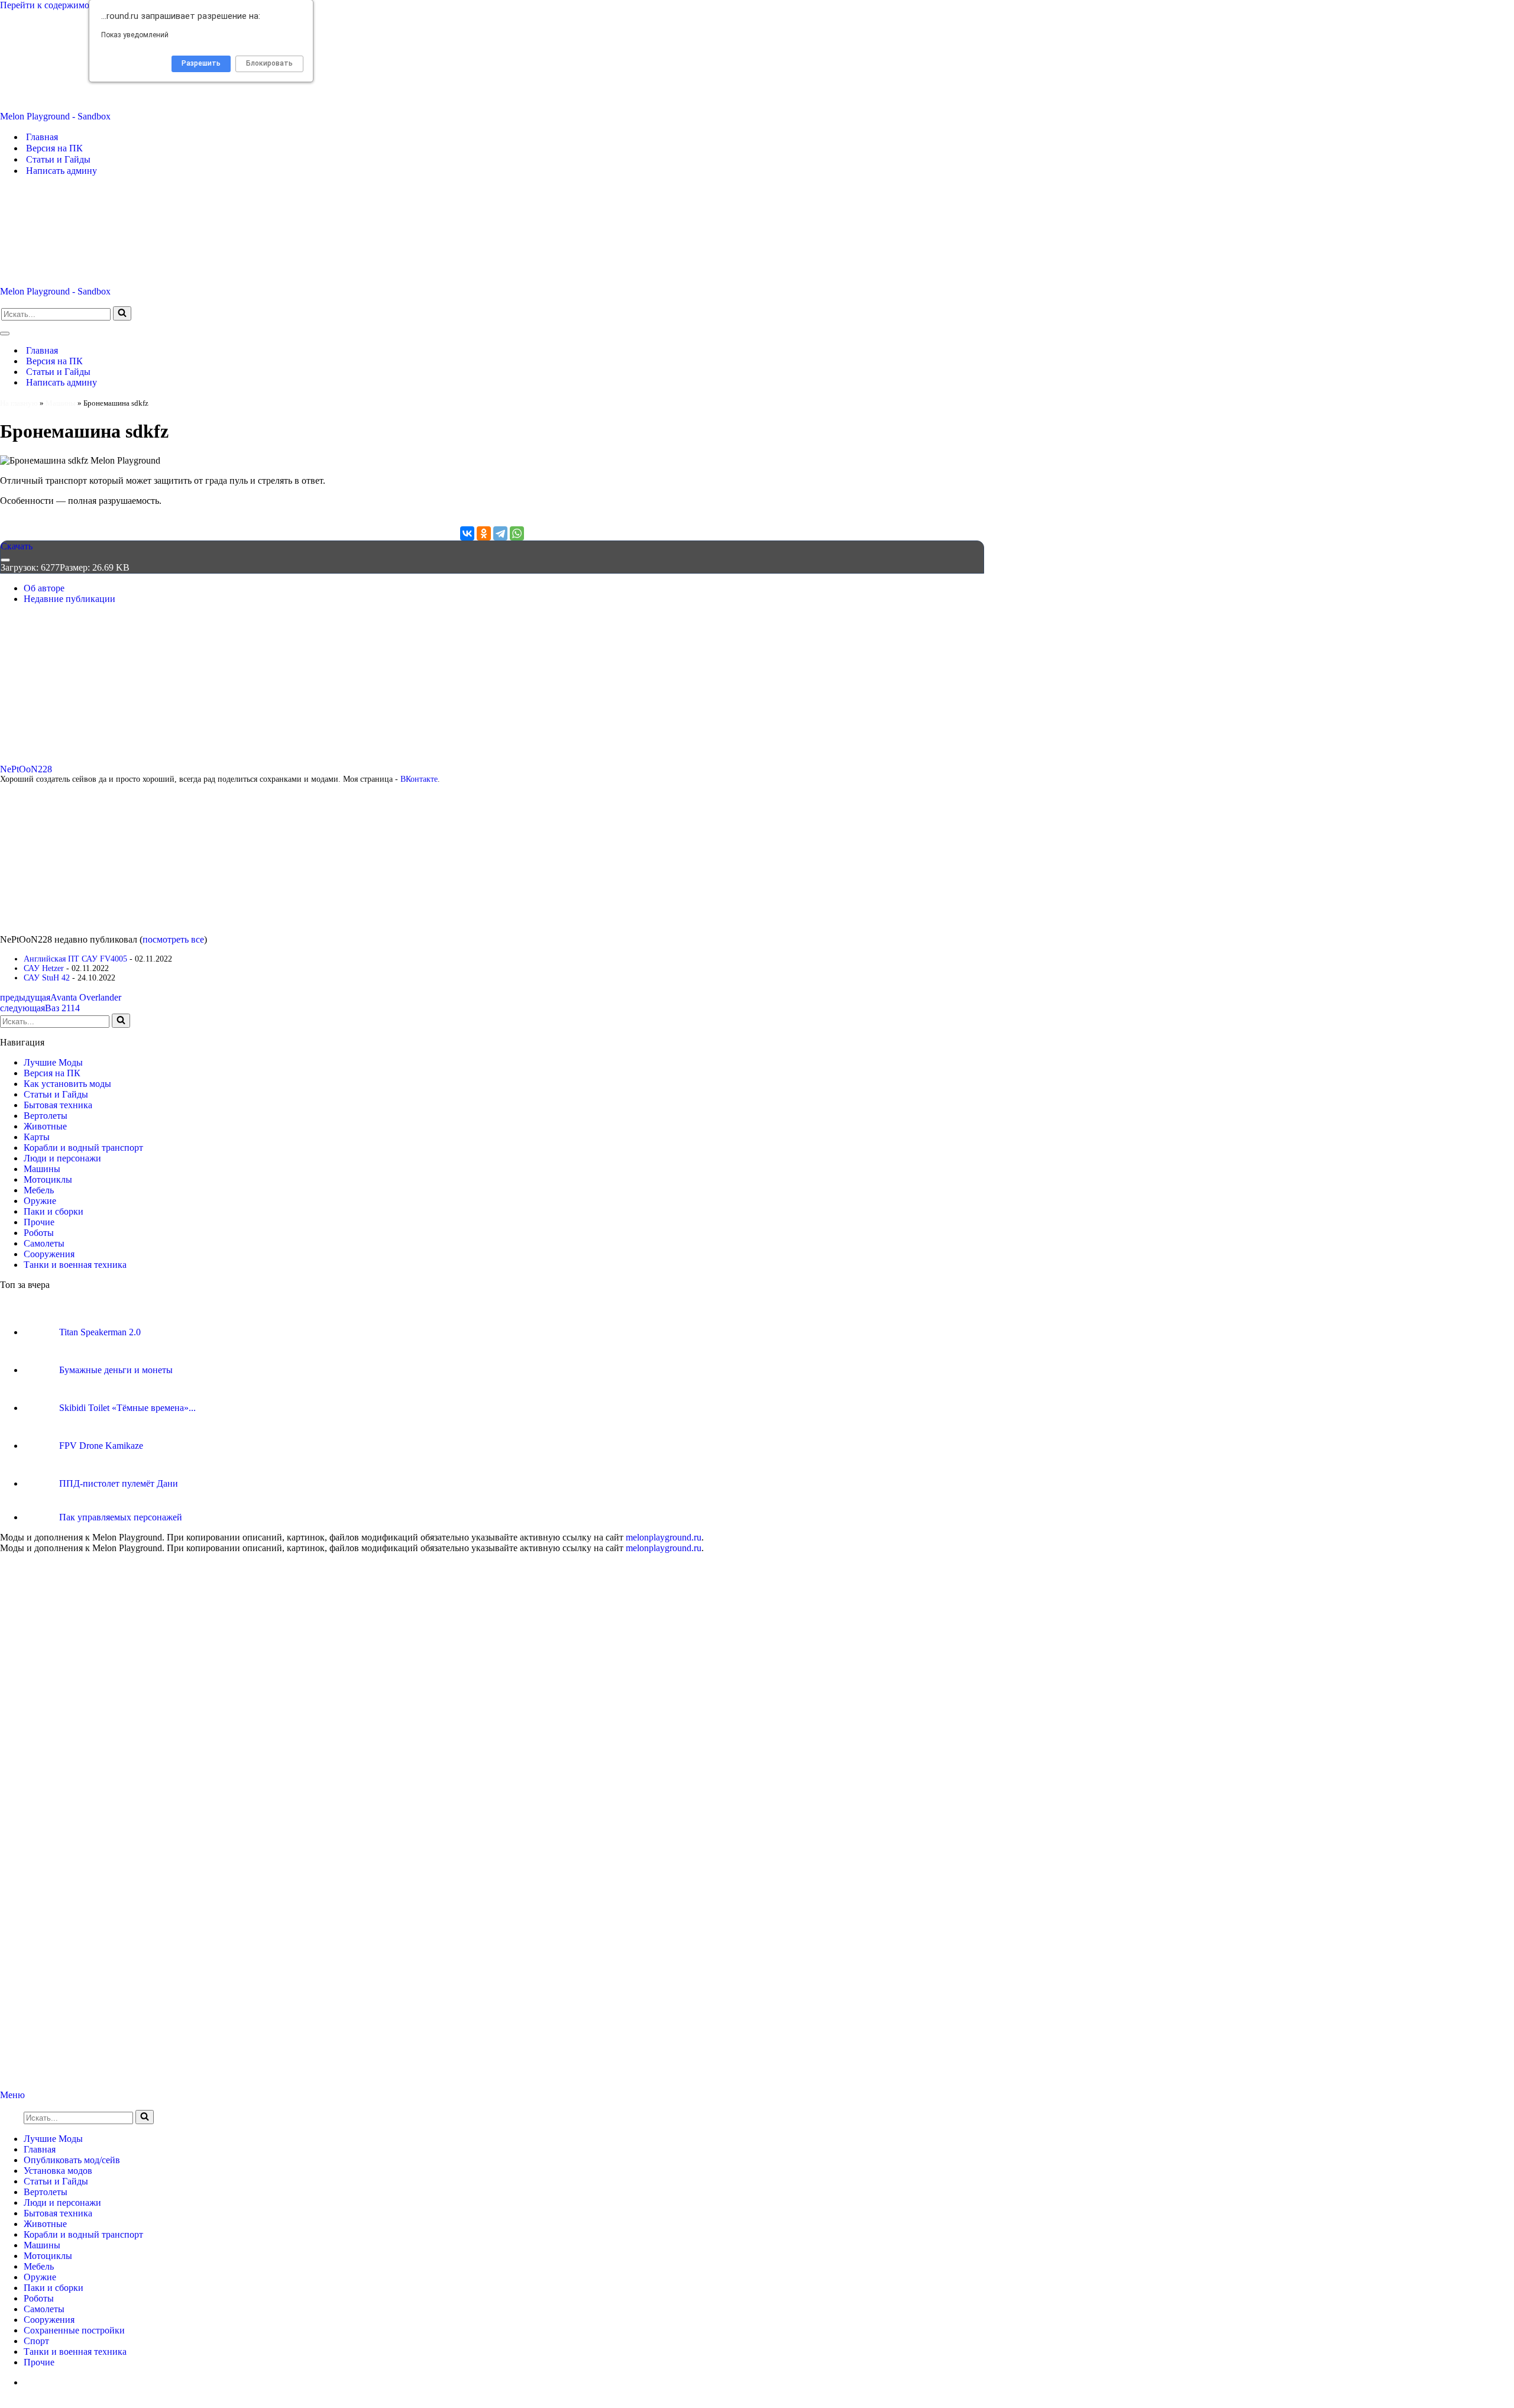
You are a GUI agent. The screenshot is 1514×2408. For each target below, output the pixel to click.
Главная (42, 137)
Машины (61, 403)
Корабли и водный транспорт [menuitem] (83, 2234)
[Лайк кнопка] (5, 560)
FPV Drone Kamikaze (101, 1446)
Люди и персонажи (62, 1158)
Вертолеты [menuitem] (46, 2192)
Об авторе (44, 588)
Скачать (17, 546)
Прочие (39, 1222)
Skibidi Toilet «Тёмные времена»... (127, 1408)
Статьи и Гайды (58, 159)
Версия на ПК (54, 148)
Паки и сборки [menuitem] (54, 2288)
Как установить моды (67, 1084)
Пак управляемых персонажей (121, 1517)
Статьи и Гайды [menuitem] (56, 2181)
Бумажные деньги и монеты (116, 1370)
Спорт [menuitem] (36, 2341)
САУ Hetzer (44, 968)
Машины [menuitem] (42, 2245)
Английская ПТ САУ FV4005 (75, 959)
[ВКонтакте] (467, 533)
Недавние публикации (69, 599)
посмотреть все (173, 939)
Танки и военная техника (75, 1265)
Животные (45, 1126)
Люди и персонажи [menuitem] (62, 2203)
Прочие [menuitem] (39, 2362)
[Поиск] (122, 313)
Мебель (39, 1190)
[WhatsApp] (517, 533)
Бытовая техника (58, 1105)
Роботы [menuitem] (39, 2298)
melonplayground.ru (664, 1537)
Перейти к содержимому (50, 5)
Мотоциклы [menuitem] (48, 2256)
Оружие (40, 1201)
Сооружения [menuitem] (49, 2320)
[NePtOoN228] (74, 758)
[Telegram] (500, 533)
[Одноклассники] (484, 533)
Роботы (39, 1233)
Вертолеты (46, 1116)
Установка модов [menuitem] (58, 2171)
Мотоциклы (48, 1179)
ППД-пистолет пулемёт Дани (119, 1483)
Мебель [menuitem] (39, 2266)
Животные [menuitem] (45, 2224)
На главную (19, 403)
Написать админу (62, 171)
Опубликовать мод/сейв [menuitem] (72, 2160)
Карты (37, 1137)
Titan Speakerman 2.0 (100, 1332)
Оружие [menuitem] (40, 2277)
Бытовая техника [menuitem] (58, 2213)
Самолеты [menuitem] (44, 2309)
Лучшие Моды (53, 1062)
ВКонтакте (419, 779)
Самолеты (44, 1243)
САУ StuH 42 (47, 978)
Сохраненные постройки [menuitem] (74, 2330)
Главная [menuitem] (40, 2149)
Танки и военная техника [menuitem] (75, 2352)
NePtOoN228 (26, 769)
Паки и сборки (54, 1211)
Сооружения (49, 1254)
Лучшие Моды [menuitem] (53, 2139)
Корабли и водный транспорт (83, 1148)
